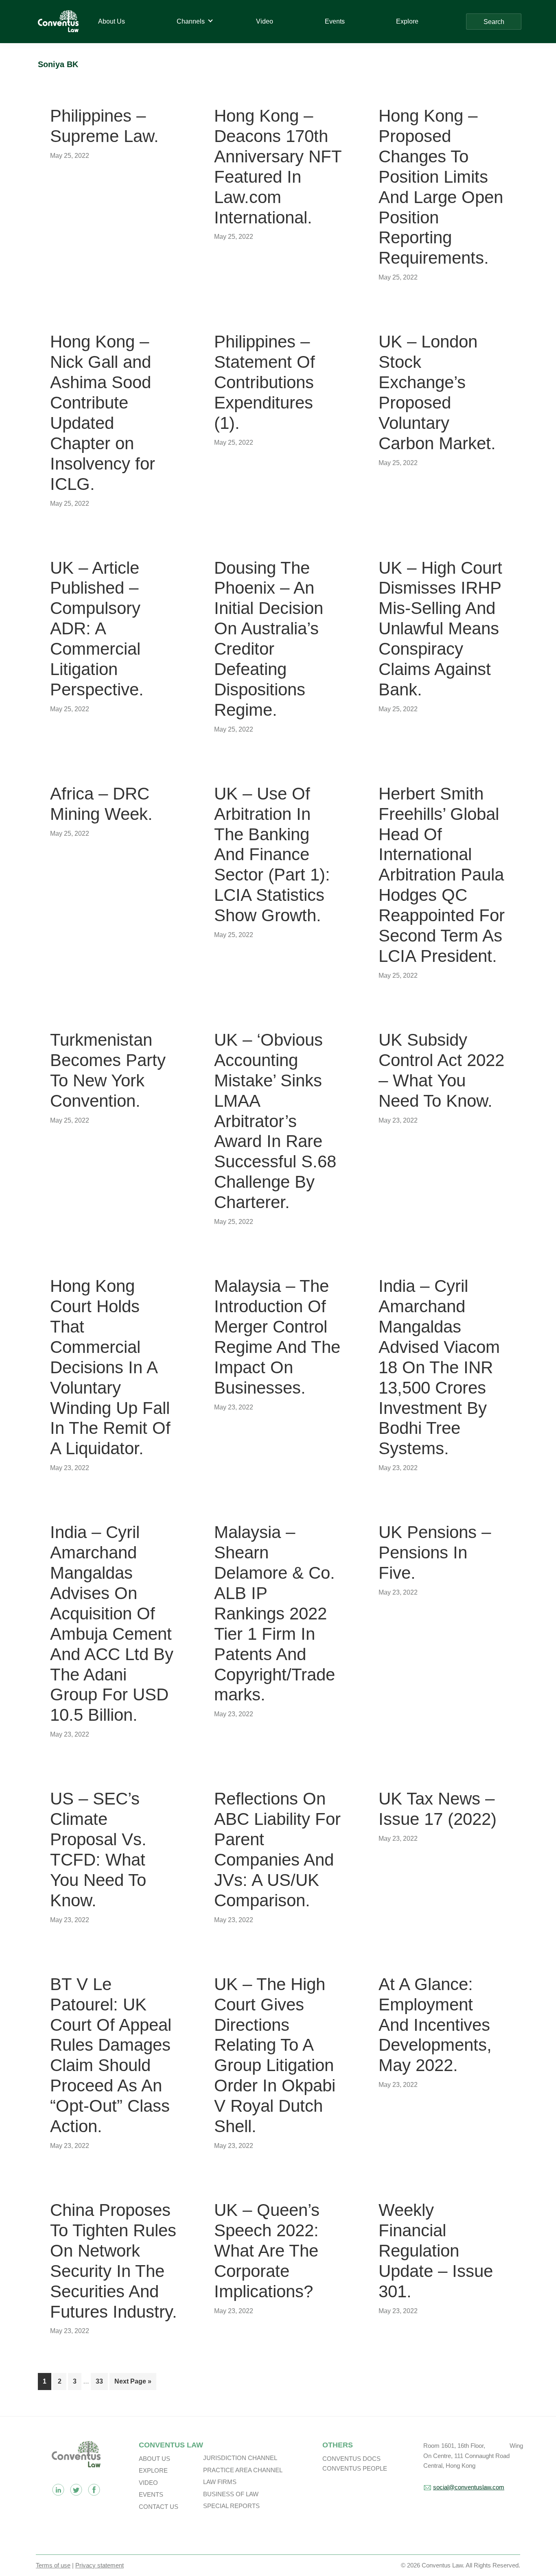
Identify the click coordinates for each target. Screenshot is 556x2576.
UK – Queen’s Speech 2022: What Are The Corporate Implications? (267, 2251)
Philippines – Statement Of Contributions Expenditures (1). (265, 382)
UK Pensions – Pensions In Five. (435, 1552)
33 (102, 2381)
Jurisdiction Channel (240, 2458)
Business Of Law (231, 2494)
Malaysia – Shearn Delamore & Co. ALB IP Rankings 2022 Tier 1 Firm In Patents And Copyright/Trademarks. (275, 1613)
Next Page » (133, 2384)
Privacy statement (100, 2565)
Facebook (94, 2490)
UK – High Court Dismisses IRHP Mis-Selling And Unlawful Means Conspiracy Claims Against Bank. (440, 629)
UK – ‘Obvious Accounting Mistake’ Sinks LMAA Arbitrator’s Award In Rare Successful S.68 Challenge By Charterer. (275, 1121)
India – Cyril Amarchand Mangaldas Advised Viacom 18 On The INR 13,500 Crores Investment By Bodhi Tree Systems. (439, 1367)
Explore (153, 2470)
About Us (154, 2459)
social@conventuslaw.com (469, 2487)
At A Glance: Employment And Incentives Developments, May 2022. (435, 2025)
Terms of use (53, 2565)
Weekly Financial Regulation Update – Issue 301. (436, 2251)
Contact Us (159, 2507)
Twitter (76, 2490)
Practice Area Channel (243, 2470)
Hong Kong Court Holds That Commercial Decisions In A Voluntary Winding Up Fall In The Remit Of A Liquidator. (110, 1367)
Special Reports (231, 2506)
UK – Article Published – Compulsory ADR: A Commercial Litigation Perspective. (97, 629)
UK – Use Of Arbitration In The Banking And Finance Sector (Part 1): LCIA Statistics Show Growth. (272, 854)
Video (148, 2483)
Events (151, 2494)
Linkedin (58, 2490)
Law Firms (220, 2482)
